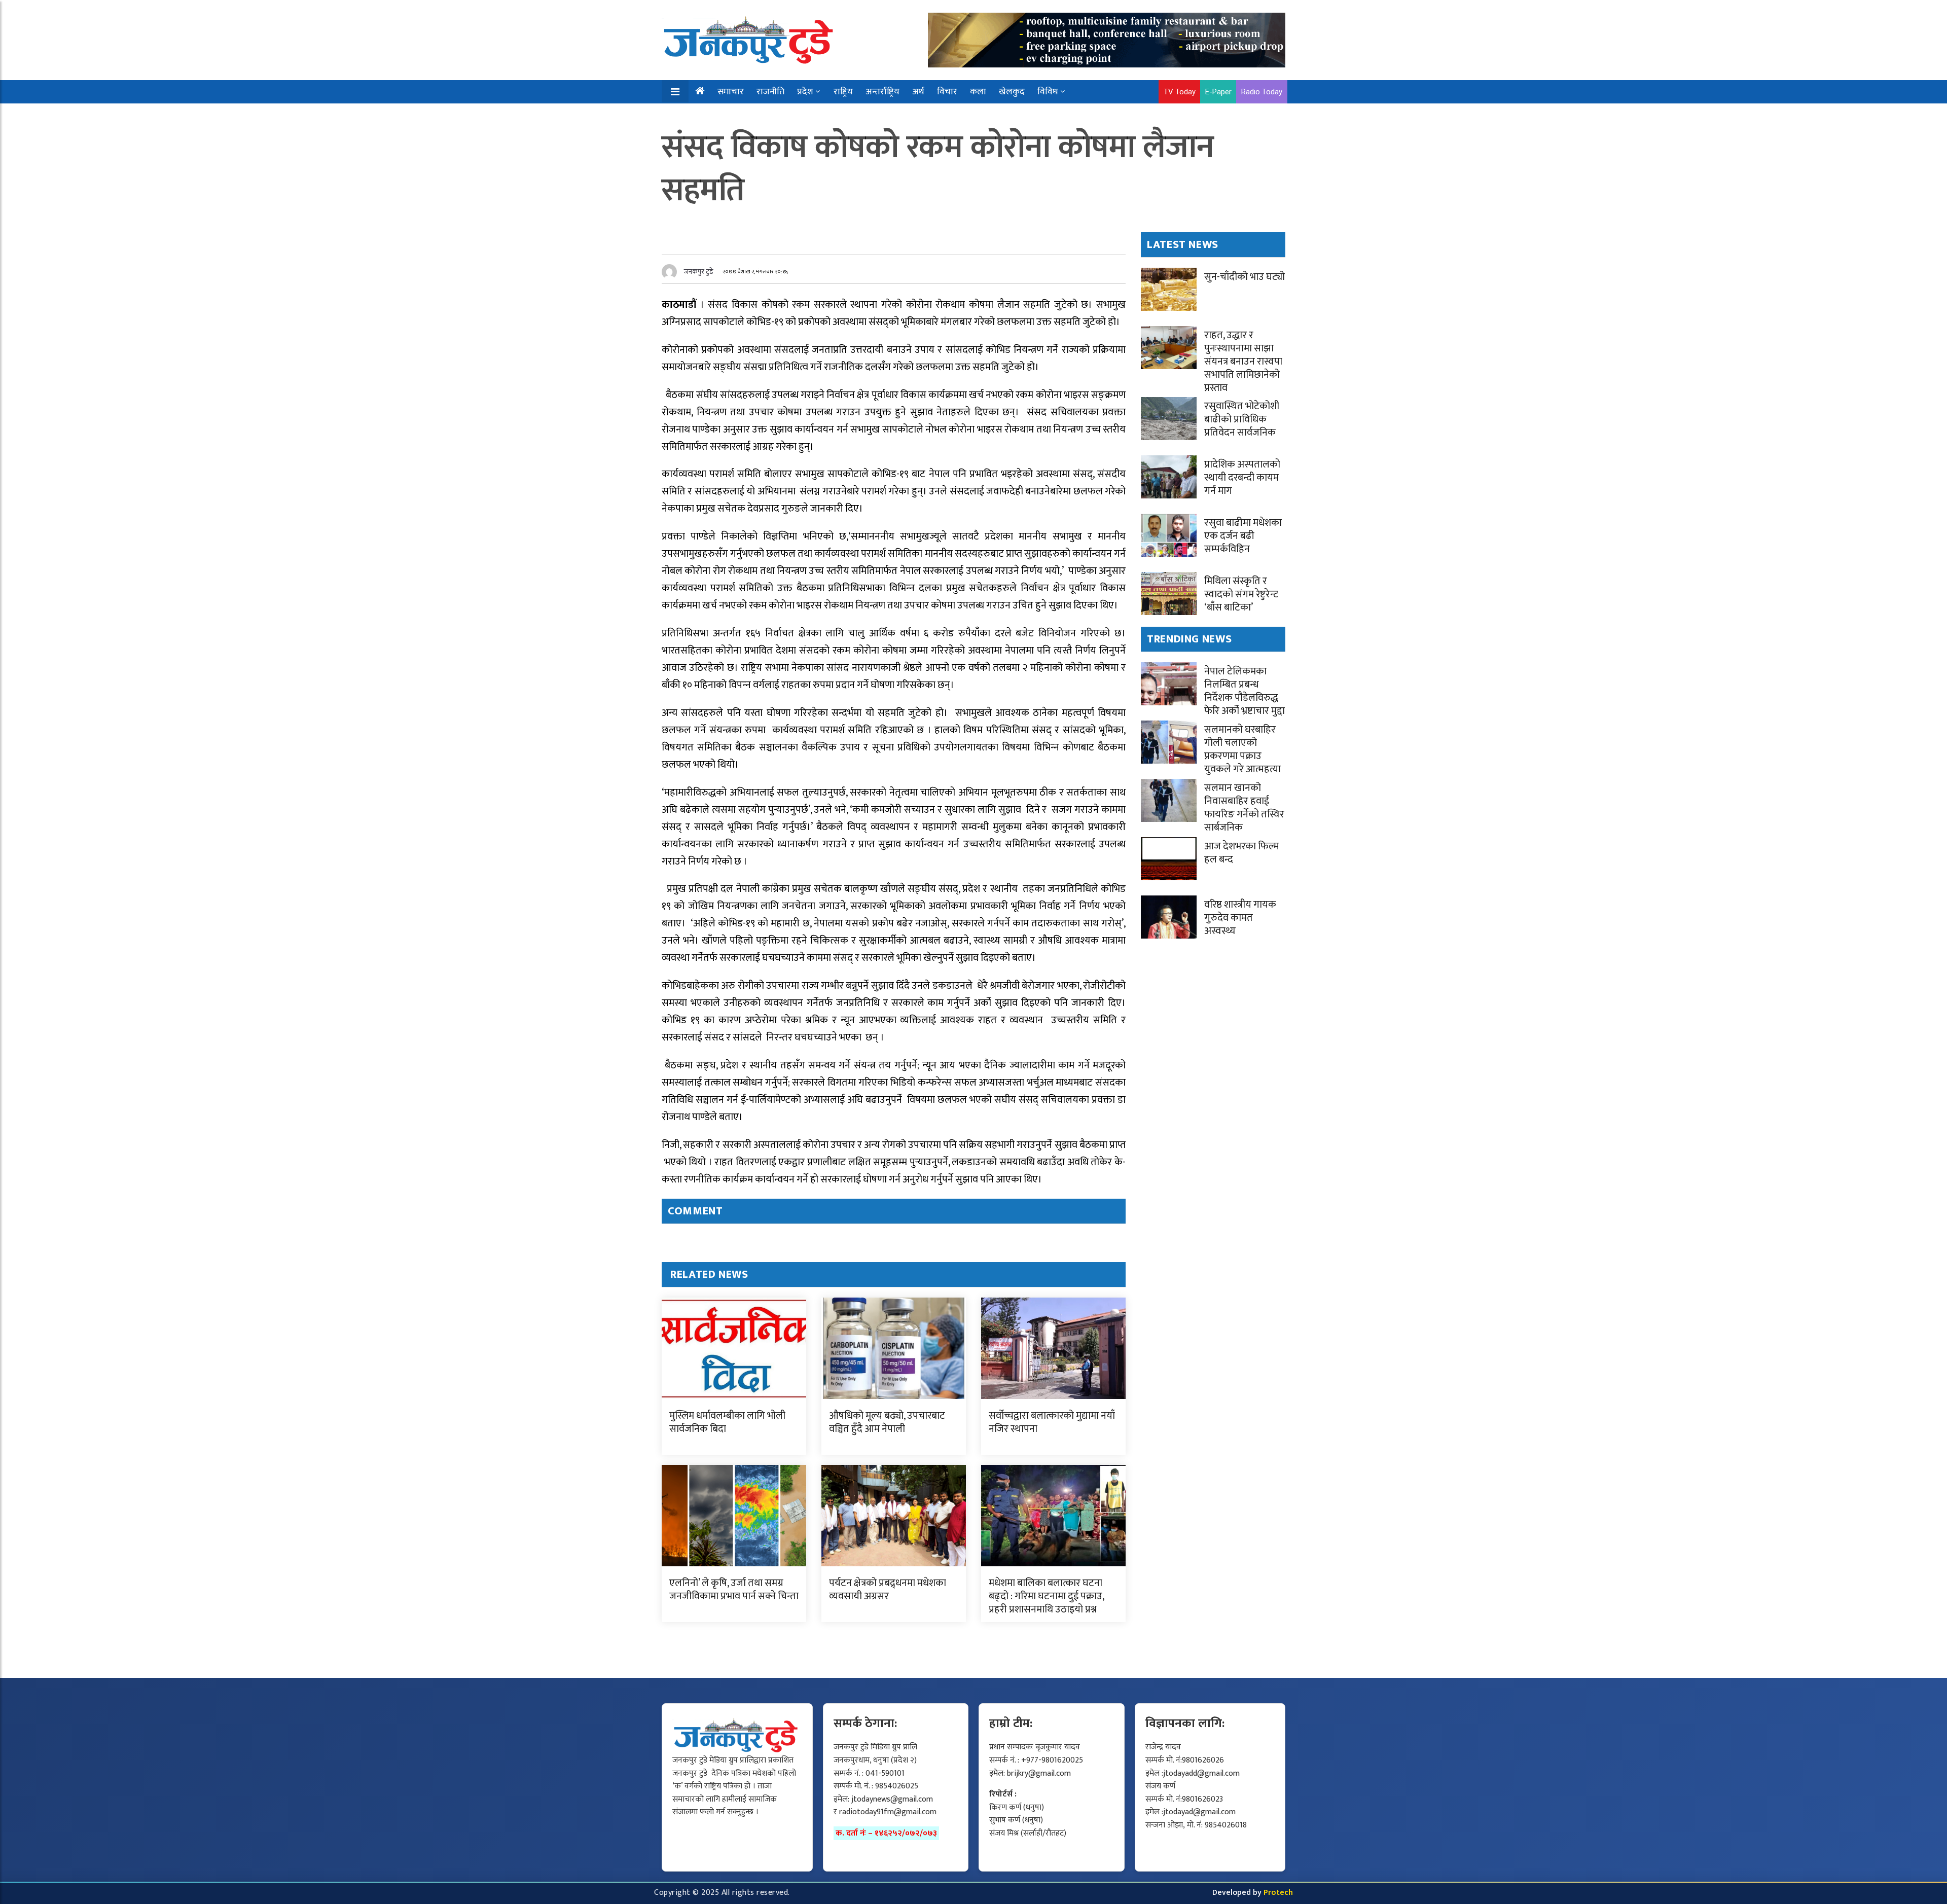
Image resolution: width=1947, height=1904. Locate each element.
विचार (947, 92)
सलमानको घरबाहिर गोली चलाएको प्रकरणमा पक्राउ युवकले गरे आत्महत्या (1242, 749)
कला (978, 92)
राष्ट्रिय (843, 92)
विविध (1048, 92)
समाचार (731, 92)
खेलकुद (1012, 92)
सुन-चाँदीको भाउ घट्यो (1245, 277)
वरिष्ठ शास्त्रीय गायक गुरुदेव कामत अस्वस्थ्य (1240, 918)
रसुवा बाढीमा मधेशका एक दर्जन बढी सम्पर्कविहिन (1243, 536)
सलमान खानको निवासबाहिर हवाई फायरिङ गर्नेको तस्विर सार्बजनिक (1244, 808)
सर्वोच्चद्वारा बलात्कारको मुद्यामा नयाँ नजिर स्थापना (1052, 1422)
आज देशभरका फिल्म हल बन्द (1242, 853)
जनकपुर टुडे (699, 272)
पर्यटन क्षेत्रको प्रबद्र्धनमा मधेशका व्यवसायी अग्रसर (888, 1590)
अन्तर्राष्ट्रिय (882, 92)
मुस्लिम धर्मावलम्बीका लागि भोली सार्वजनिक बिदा (727, 1422)
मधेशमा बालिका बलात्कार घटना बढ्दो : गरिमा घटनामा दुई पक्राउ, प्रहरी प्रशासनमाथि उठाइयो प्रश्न (1046, 1596)
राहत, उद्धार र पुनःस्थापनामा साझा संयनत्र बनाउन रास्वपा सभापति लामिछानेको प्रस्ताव (1243, 362)
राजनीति (770, 92)
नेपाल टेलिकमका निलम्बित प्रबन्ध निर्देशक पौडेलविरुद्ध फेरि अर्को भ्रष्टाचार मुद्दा (1245, 691)
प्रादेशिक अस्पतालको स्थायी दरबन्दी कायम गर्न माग (1242, 478)
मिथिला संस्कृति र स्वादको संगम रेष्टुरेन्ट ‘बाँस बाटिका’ (1241, 594)
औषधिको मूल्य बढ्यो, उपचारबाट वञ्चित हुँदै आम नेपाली (887, 1422)
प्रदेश (805, 92)
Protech (1278, 1893)
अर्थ (918, 92)
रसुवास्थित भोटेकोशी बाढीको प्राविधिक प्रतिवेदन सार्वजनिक (1242, 419)
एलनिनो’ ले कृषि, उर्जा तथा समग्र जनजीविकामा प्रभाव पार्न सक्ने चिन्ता (734, 1590)
